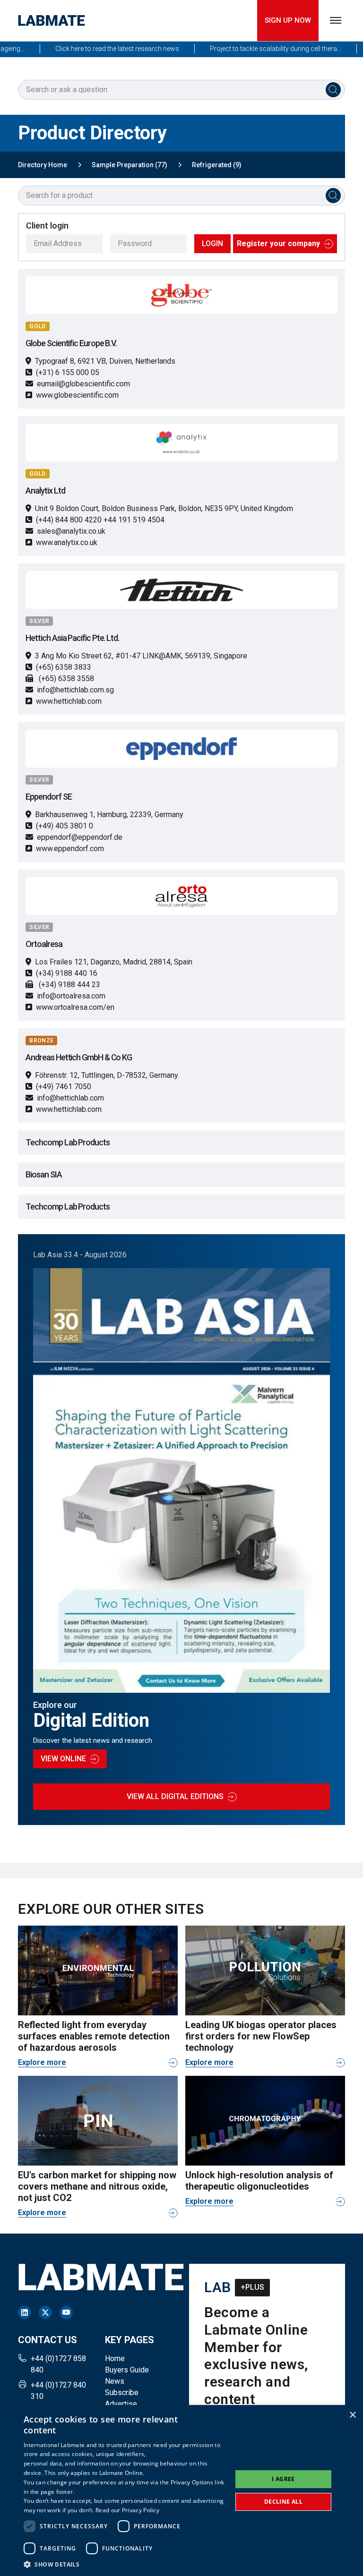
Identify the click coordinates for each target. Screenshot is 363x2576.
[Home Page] (52, 21)
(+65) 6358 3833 (64, 667)
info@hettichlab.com (70, 1098)
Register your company (278, 243)
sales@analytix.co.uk (71, 531)
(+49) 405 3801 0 (65, 826)
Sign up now (288, 20)
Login (212, 243)
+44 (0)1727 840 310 (58, 2391)
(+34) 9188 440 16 (67, 973)
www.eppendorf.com (70, 849)
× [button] (352, 2415)
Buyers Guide (127, 2370)
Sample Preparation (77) (130, 165)
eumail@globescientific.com (83, 384)
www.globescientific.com (77, 395)
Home (115, 2358)
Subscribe (122, 2393)
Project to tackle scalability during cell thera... (254, 49)
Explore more (42, 2062)
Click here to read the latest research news (95, 49)
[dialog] (181, 2491)
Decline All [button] (283, 2502)
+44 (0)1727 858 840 (58, 2364)
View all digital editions (175, 1796)
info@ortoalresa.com (71, 996)
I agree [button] (283, 2479)
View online (63, 1759)
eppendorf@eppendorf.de (80, 837)
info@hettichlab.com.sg (75, 690)
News (115, 2381)
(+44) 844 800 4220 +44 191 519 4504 (100, 520)
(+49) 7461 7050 (64, 1087)
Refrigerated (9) (217, 165)
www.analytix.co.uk (67, 542)
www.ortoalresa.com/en (75, 1007)
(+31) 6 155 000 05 (68, 372)
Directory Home (43, 165)
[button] (125, 2564)
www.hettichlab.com (69, 701)
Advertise (121, 2404)
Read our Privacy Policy (127, 2510)
